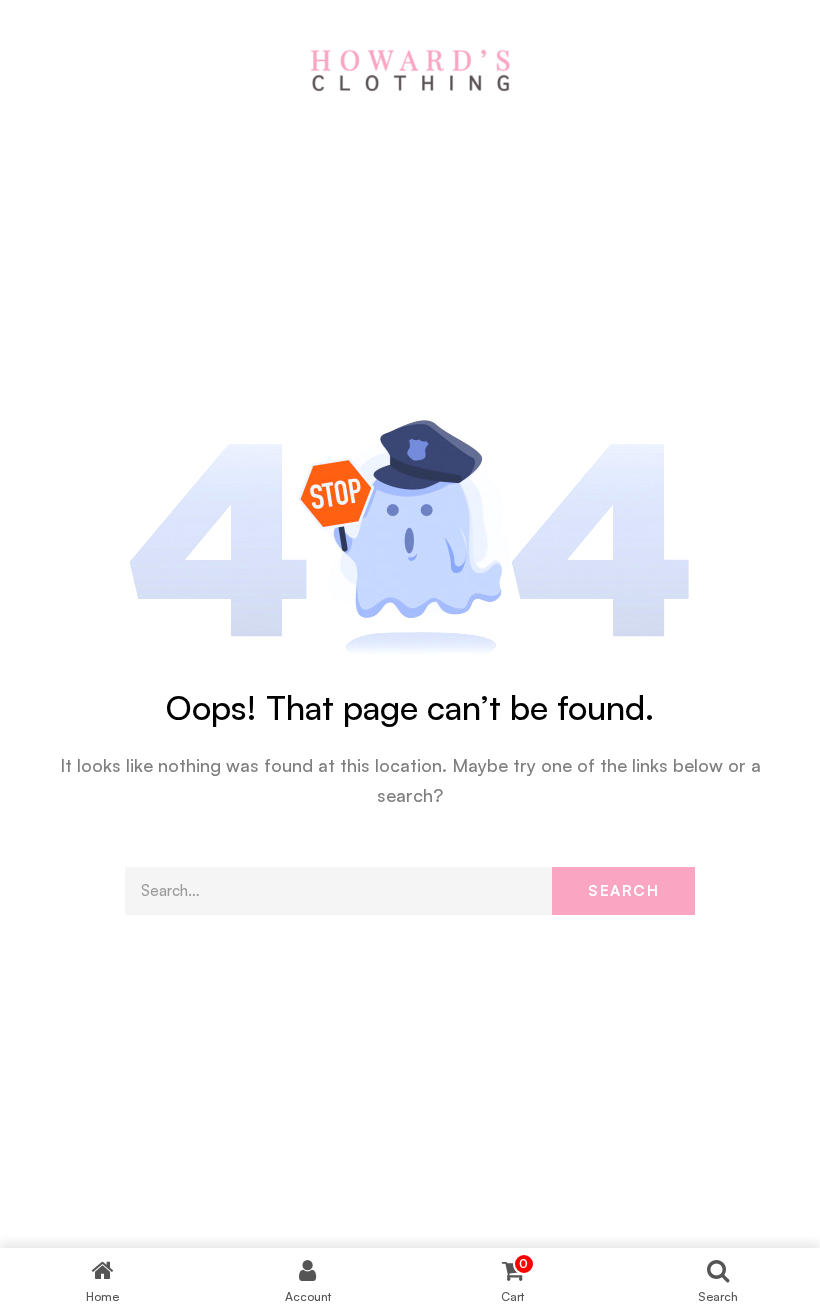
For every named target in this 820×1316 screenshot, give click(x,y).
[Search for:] (410, 890)
